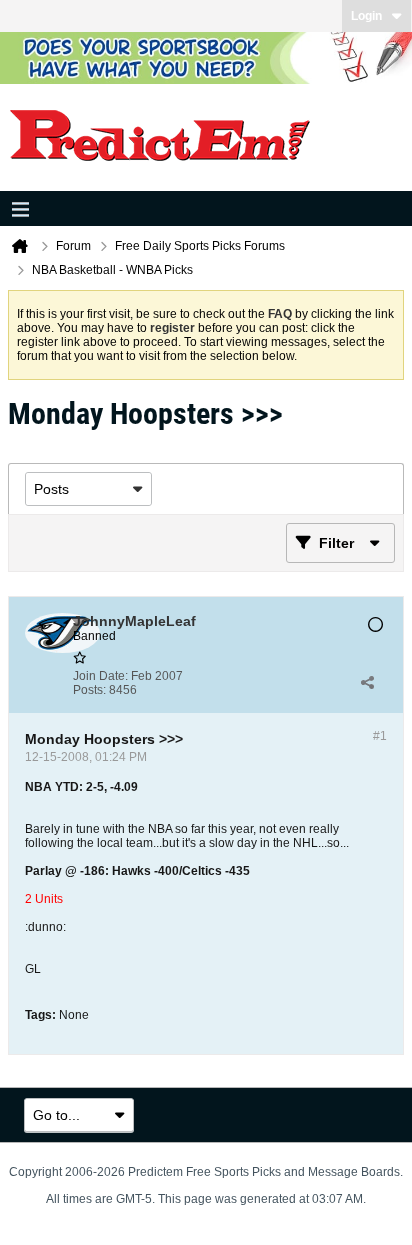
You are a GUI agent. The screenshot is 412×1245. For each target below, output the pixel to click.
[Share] (367, 683)
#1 (380, 736)
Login (366, 16)
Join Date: (100, 676)
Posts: (89, 690)
